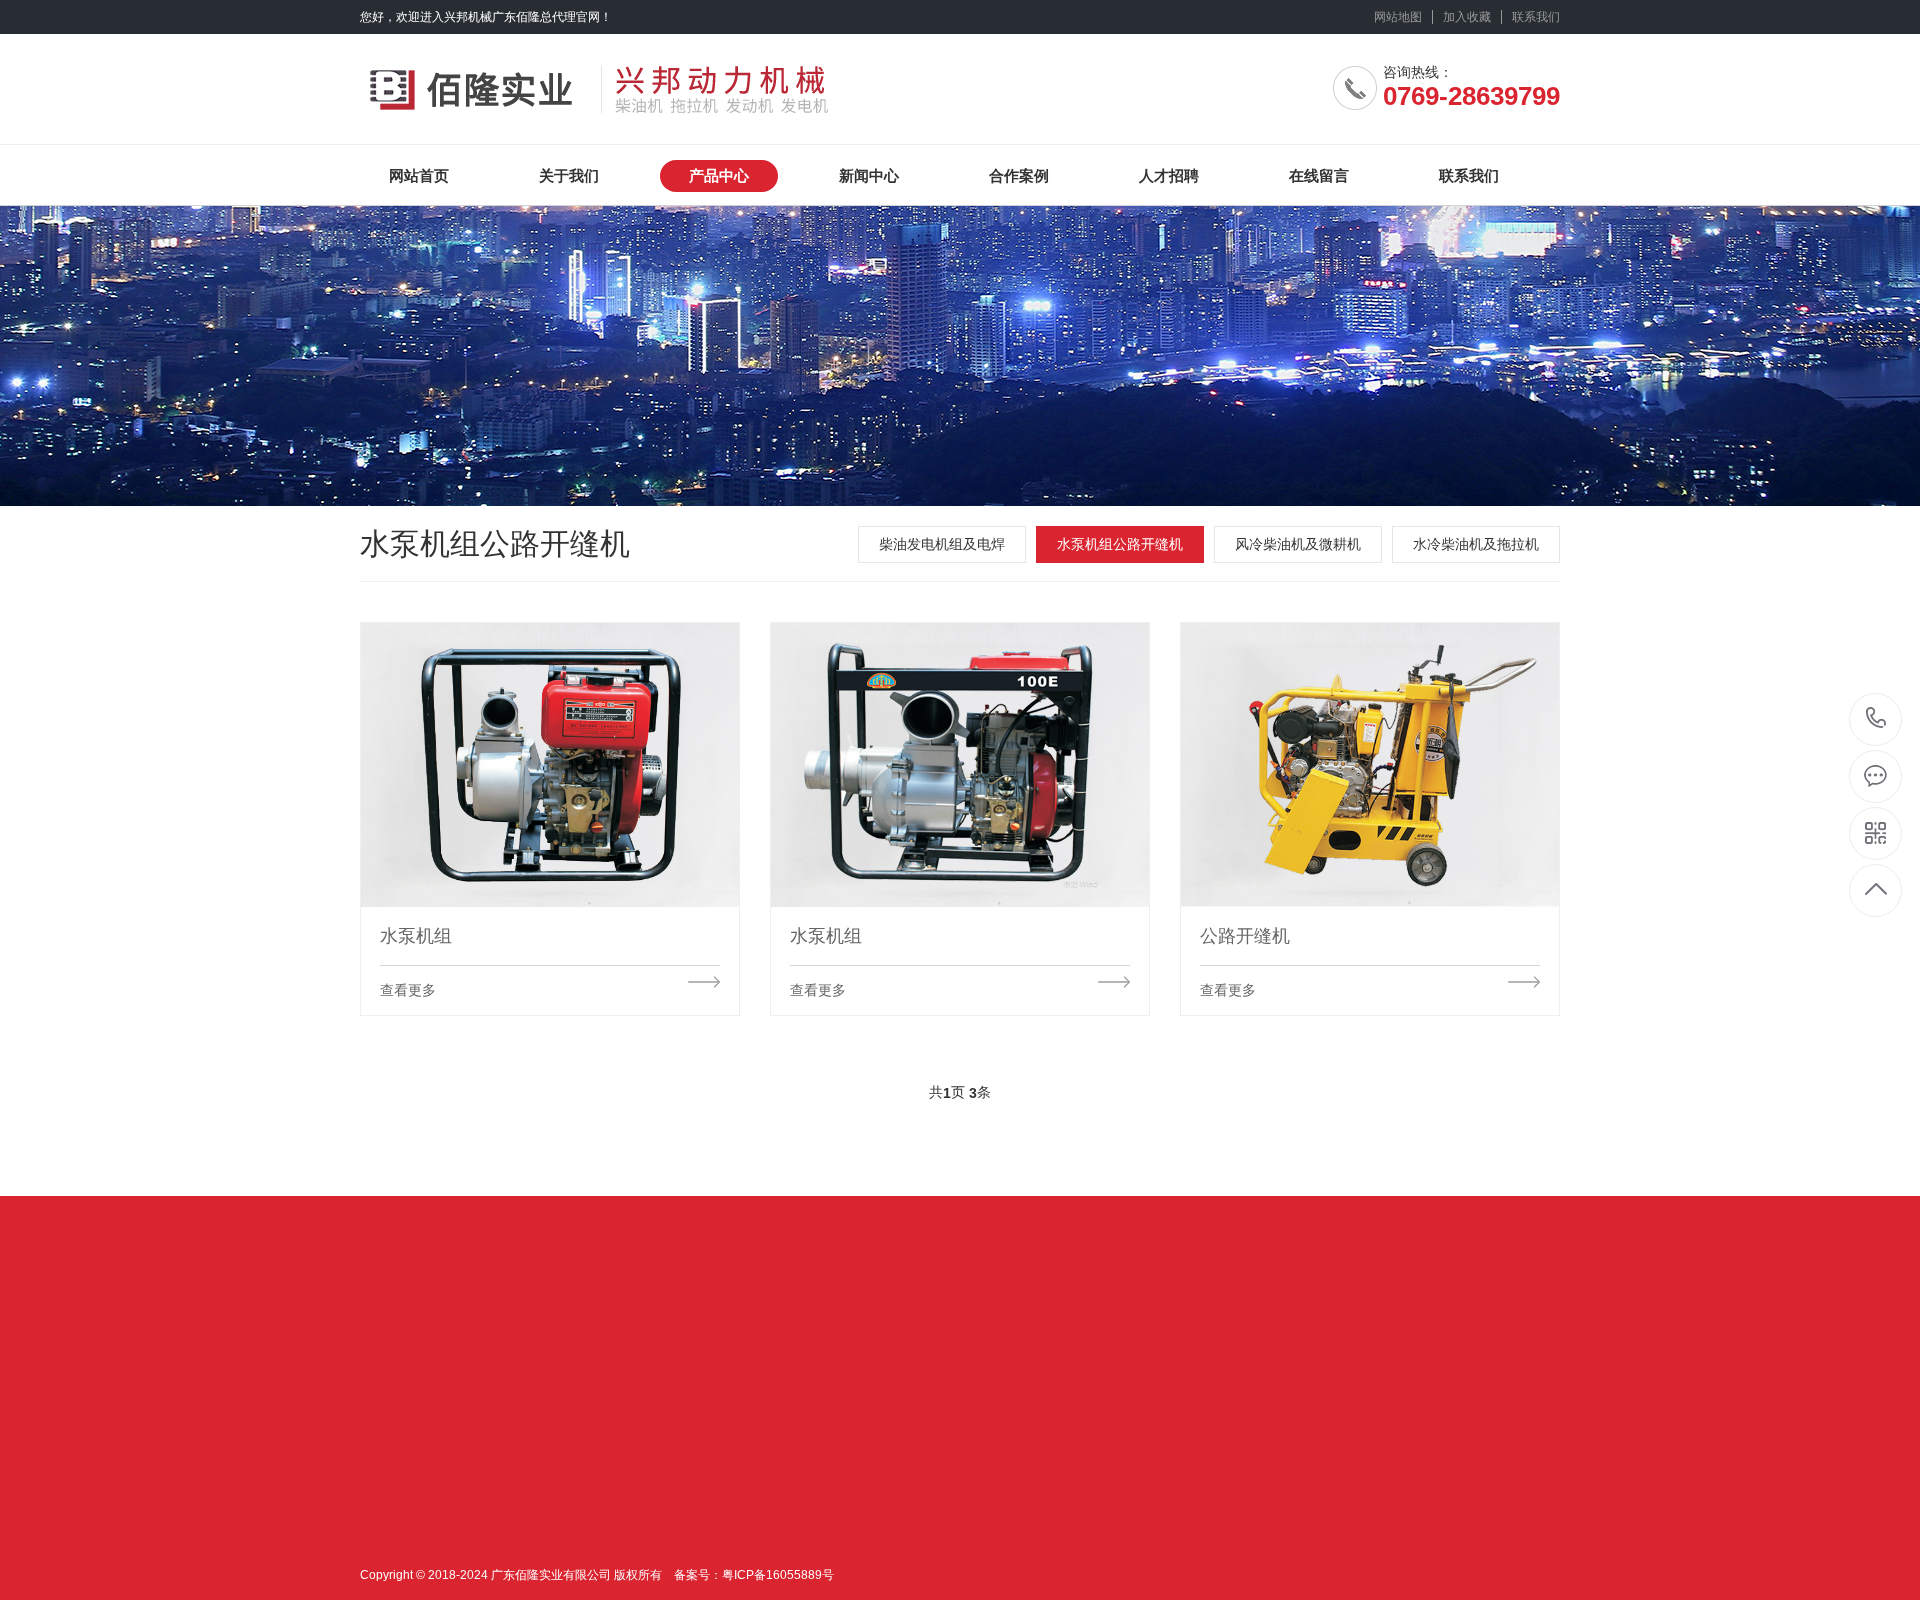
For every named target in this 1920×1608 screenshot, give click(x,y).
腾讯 (458, 1338)
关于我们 (569, 175)
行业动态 (666, 1517)
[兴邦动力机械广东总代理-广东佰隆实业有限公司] (617, 81)
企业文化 (388, 1487)
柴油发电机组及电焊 (942, 544)
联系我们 (1536, 17)
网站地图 (1398, 17)
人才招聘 (1169, 175)
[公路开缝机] (1370, 764)
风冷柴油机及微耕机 (1298, 544)
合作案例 (1019, 175)
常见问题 (666, 1547)
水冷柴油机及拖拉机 (1476, 544)
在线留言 (1319, 175)
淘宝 (542, 1338)
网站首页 (419, 175)
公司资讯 (666, 1487)
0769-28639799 (1876, 719)
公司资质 (388, 1517)
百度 (626, 1338)
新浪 (500, 1338)
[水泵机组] (550, 764)
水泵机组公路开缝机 (1120, 544)
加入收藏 (1467, 17)
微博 (584, 1338)
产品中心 (719, 175)
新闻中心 (869, 175)
